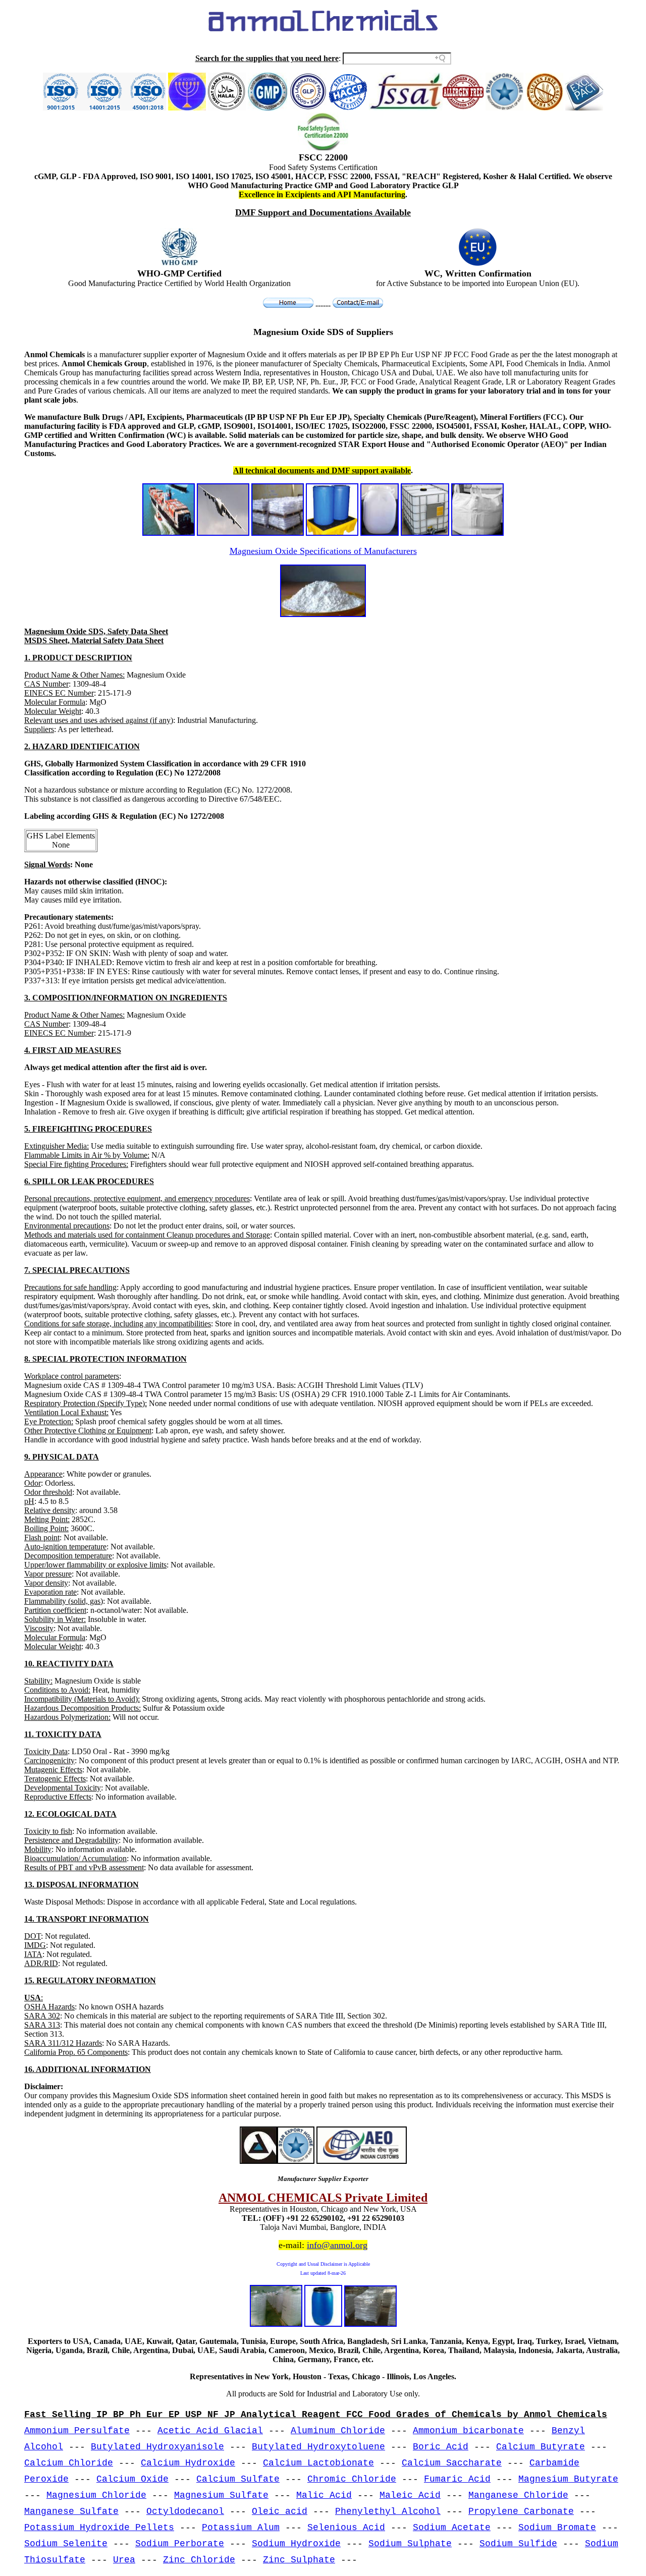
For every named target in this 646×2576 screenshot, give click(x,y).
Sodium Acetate (452, 2528)
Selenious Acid (346, 2528)
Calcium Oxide (132, 2479)
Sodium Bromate (557, 2528)
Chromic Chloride (352, 2479)
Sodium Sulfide (518, 2544)
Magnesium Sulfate (221, 2495)
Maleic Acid (410, 2495)
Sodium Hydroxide (296, 2544)
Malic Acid (324, 2495)
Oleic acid (280, 2511)
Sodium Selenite (66, 2544)
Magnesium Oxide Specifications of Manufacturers (323, 551)
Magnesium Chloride (96, 2495)
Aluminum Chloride (338, 2431)
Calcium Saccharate (452, 2463)
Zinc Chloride (199, 2560)
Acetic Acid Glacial (210, 2431)
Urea (124, 2560)
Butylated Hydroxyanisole (157, 2447)
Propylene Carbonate (521, 2511)
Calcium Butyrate (541, 2447)
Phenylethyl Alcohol (388, 2511)
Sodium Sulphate (410, 2544)
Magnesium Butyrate (568, 2479)
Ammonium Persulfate (77, 2431)
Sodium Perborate (180, 2544)
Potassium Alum (241, 2528)
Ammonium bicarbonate (468, 2431)
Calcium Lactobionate (318, 2463)
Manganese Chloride (518, 2495)
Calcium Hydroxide (188, 2463)
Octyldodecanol (185, 2511)
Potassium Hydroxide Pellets (99, 2528)
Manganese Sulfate (71, 2511)
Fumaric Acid (457, 2479)
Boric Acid (441, 2447)
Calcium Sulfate (238, 2479)
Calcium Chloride (69, 2463)
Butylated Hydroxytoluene (318, 2447)
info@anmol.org (337, 2245)
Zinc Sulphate (299, 2560)
